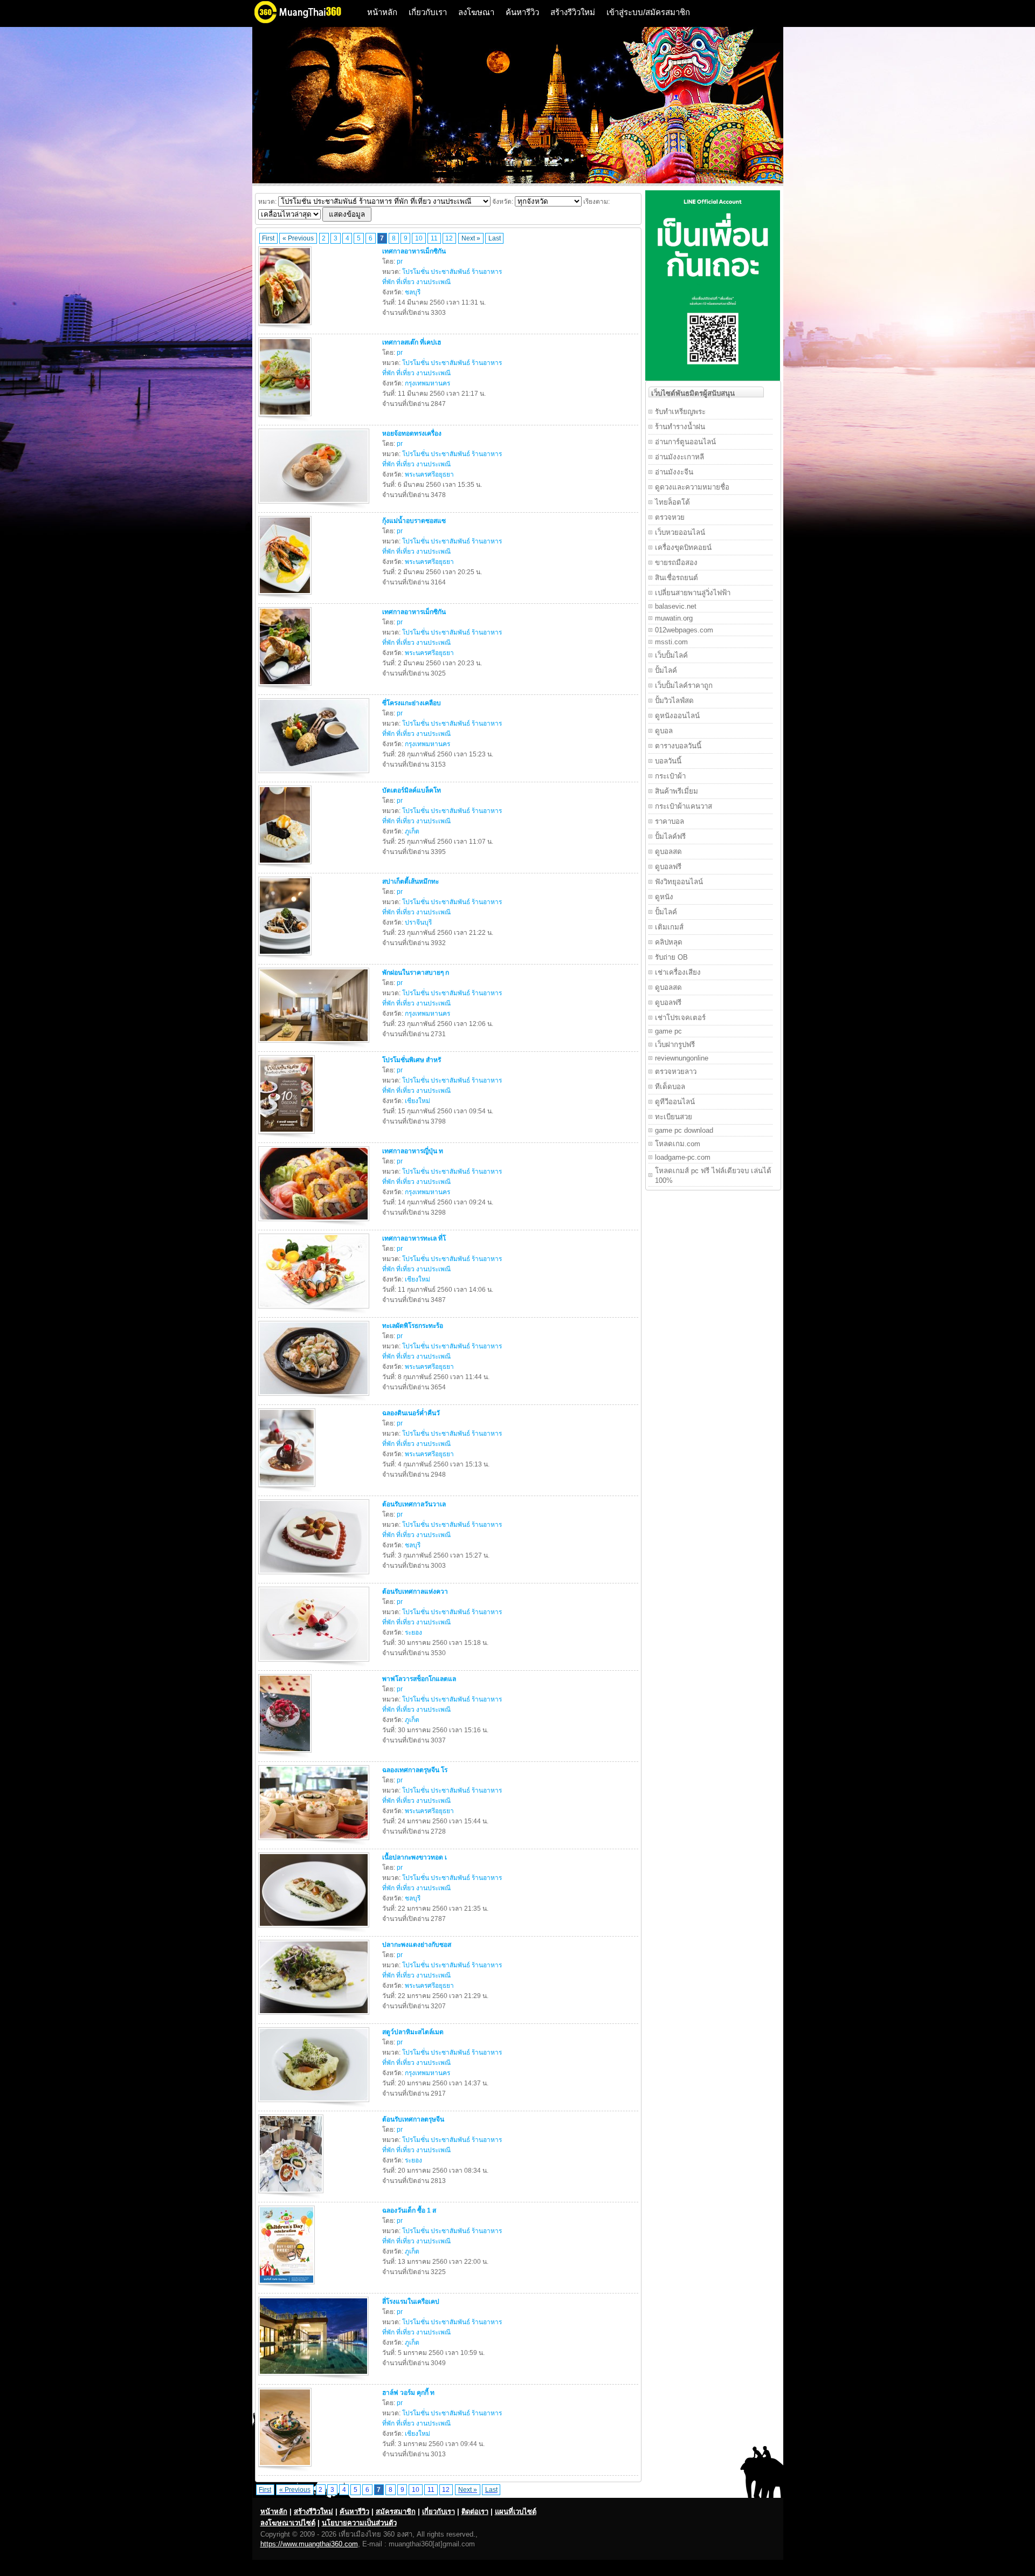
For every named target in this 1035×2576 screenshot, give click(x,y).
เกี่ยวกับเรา (428, 12)
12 (449, 238)
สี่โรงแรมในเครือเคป (411, 2302)
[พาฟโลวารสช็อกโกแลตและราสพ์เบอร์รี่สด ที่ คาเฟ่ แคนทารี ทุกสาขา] (286, 1755)
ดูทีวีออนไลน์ (675, 1102)
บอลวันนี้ (668, 761)
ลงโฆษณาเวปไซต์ (288, 2523)
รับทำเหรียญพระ (680, 412)
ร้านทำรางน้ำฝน (680, 427)
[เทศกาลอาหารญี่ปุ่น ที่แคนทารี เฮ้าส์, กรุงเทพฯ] (315, 1223)
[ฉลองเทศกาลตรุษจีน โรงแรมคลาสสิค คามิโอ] (315, 1842)
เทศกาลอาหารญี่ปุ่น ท (413, 1151)
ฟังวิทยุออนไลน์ (679, 882)
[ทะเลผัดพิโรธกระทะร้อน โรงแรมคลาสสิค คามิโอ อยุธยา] (315, 1398)
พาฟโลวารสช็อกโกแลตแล (419, 1679)
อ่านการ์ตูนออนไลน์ (685, 442)
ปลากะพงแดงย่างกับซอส (417, 1945)
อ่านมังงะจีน (674, 472)
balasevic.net (676, 606)
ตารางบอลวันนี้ (678, 746)
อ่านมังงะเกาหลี (679, 457)
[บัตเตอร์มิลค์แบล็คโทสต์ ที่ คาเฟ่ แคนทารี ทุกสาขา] (286, 866)
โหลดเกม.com (678, 1144)
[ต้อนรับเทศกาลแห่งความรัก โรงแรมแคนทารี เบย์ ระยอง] (315, 1664)
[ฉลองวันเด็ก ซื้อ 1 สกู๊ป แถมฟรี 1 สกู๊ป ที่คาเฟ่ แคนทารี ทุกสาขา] (288, 2286)
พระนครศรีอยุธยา (429, 474)
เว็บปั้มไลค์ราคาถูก (684, 686)
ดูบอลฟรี (668, 867)
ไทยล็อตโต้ (672, 502)
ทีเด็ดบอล (670, 1087)
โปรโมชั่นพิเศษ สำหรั (412, 1060)
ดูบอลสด (668, 852)
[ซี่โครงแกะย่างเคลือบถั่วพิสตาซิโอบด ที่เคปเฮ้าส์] (315, 775)
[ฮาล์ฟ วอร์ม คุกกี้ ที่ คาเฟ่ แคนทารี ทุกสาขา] (286, 2469)
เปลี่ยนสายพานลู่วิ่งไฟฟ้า (693, 593)
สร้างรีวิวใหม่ (573, 12)
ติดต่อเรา (475, 2512)
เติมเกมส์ (669, 927)
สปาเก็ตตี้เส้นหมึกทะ (410, 881)
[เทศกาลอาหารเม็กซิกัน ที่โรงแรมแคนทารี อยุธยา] (286, 688)
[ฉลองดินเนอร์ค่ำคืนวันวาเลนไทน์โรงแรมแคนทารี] (288, 1489)
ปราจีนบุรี (418, 922)
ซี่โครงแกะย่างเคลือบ (412, 703)
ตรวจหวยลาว (676, 1072)
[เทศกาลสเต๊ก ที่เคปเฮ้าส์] (286, 418)
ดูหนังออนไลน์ (677, 716)
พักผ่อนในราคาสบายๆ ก (416, 973)
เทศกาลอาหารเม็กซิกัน (414, 251)
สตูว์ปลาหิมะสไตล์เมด (413, 2032)
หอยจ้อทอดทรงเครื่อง (412, 433)
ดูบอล (664, 731)
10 (419, 238)
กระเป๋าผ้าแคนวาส (684, 806)
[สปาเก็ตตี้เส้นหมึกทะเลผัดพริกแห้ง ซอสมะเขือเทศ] (286, 958)
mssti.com (671, 642)
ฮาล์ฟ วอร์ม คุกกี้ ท (408, 2393)
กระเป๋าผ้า (670, 776)
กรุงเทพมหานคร (427, 383)
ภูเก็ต (412, 831)
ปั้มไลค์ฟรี (670, 836)
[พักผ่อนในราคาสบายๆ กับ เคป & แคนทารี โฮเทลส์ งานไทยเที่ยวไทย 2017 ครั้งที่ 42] (315, 1045)
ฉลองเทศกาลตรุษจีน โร (415, 1770)
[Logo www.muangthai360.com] (306, 22)
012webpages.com (684, 630)
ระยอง (413, 1633)
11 (434, 238)
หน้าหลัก (382, 12)
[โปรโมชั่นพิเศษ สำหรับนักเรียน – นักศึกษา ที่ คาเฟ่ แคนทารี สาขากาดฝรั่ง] (288, 1136)
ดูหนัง (664, 897)
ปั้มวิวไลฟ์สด (674, 701)
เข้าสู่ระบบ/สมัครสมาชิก (648, 12)
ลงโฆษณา (476, 12)
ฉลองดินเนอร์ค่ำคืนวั (411, 1413)
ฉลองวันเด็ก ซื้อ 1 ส (409, 2210)
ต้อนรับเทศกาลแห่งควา (415, 1592)
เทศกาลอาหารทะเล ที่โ (414, 1238)
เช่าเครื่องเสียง (678, 972)
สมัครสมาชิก (396, 2512)
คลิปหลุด (669, 942)
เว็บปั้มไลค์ (671, 655)
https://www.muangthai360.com (309, 2544)
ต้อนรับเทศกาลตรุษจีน (413, 2119)
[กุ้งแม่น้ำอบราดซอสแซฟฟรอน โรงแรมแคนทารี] (286, 597)
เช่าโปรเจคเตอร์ (680, 1018)
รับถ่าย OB (671, 957)
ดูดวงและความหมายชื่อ (692, 487)
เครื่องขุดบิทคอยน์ (683, 547)
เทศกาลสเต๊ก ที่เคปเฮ (412, 342)
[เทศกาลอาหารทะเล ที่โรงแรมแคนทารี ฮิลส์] (315, 1311)
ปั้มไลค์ (666, 670)
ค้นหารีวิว (522, 12)
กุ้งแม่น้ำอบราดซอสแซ (414, 521)
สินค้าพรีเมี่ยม (677, 791)
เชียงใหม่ (418, 1101)
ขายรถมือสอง (676, 563)
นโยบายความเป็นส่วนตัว (359, 2523)
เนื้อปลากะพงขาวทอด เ (415, 1857)
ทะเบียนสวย (674, 1117)
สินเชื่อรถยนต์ (677, 578)
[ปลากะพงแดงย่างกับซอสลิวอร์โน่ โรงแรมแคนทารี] (315, 2017)
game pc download (684, 1130)
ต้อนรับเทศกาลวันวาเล (414, 1504)
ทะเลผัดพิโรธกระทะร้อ (413, 1326)
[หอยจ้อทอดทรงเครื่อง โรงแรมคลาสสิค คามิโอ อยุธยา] (315, 506)
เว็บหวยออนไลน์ (680, 532)
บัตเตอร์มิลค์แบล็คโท (412, 790)
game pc (668, 1031)
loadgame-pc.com (683, 1157)
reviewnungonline (682, 1058)
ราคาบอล (670, 821)
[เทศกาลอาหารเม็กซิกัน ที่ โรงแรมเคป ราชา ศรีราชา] (286, 327)
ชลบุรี (413, 292)
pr (400, 261)
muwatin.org (674, 618)
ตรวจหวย (670, 517)
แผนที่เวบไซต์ (516, 2512)
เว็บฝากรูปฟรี (675, 1045)
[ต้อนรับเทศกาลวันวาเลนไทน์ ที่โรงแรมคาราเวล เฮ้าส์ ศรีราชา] (315, 1576)
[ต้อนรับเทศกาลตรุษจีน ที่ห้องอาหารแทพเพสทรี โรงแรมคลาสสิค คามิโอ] (292, 2195)
